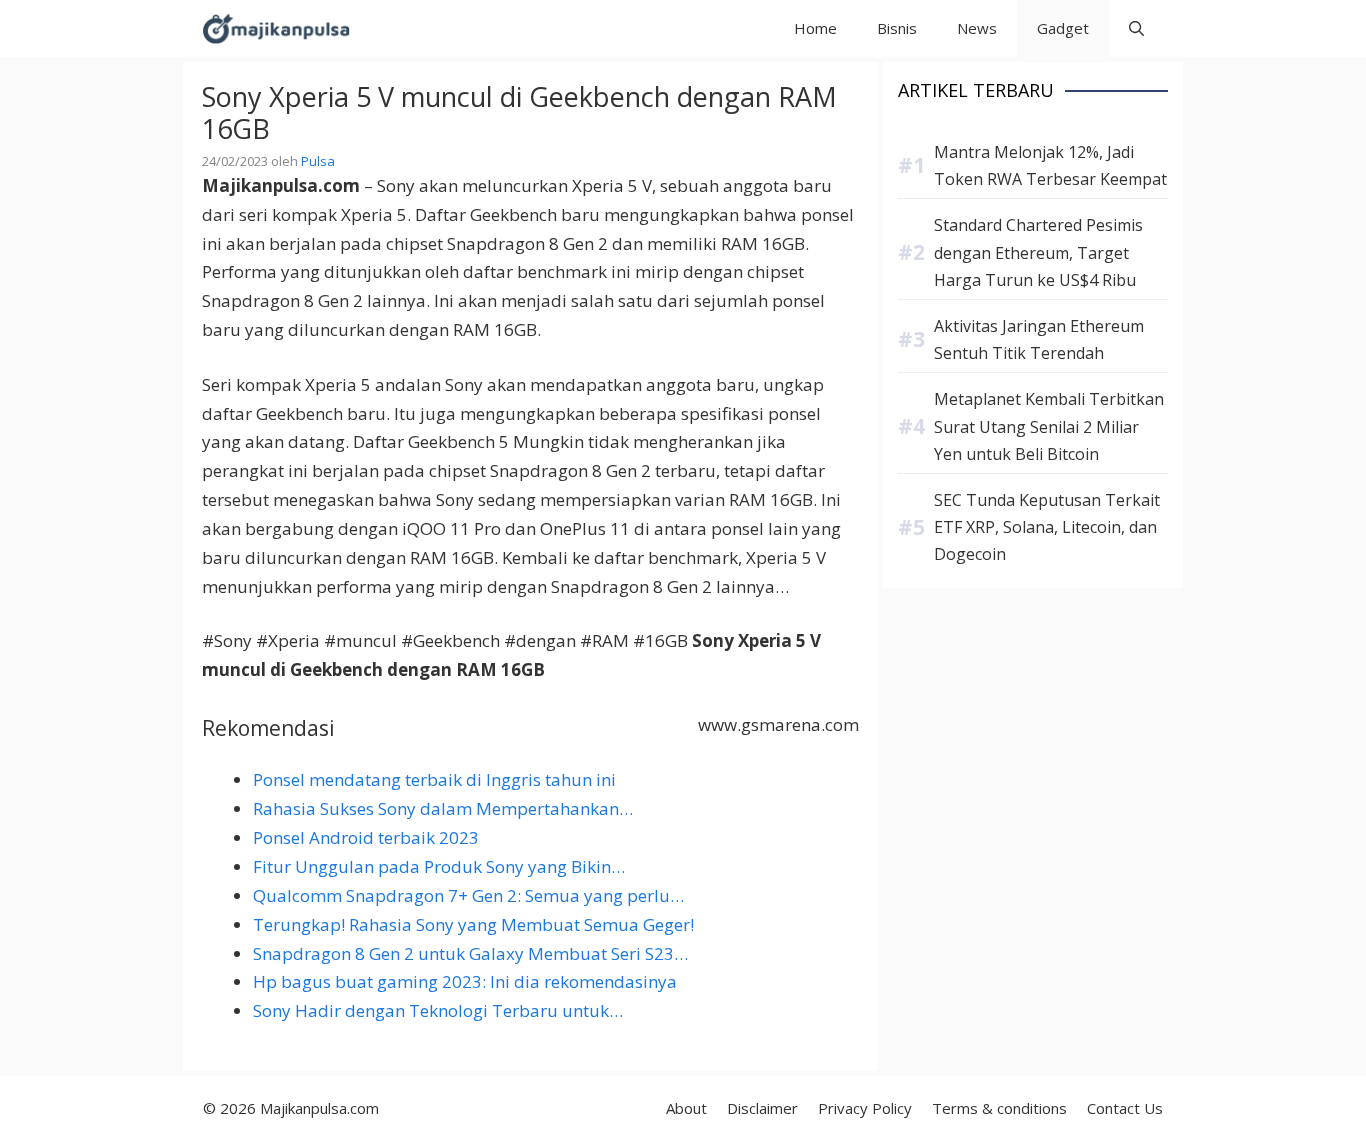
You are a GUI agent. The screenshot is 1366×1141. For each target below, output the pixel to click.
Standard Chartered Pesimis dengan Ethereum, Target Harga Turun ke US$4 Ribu (1038, 252)
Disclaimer (762, 1108)
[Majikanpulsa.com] (276, 28)
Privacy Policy (865, 1108)
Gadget (1063, 28)
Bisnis (897, 28)
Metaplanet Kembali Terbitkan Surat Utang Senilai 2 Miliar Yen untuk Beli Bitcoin (1049, 426)
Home (815, 28)
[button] (1136, 28)
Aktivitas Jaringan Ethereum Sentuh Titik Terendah (1039, 339)
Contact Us (1125, 1108)
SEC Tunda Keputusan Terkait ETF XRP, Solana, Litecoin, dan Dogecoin (1047, 527)
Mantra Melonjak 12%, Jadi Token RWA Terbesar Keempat (1050, 165)
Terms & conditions (999, 1108)
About (686, 1108)
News (977, 28)
